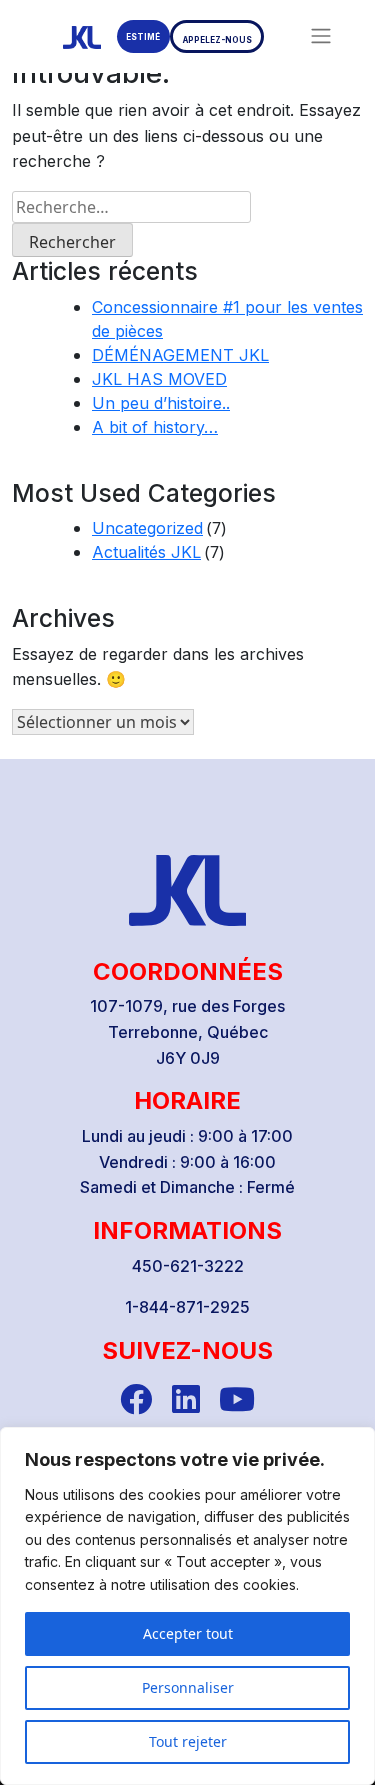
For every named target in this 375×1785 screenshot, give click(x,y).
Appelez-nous (217, 40)
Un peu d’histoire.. (161, 403)
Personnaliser (188, 1687)
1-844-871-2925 (187, 1307)
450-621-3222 (188, 1266)
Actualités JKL (146, 552)
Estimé (143, 37)
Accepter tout (188, 1633)
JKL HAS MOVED (159, 379)
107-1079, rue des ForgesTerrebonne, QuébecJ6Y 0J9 (187, 1031)
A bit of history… (155, 427)
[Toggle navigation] (321, 36)
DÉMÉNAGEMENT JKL (180, 355)
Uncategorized (147, 528)
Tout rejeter (188, 1741)
